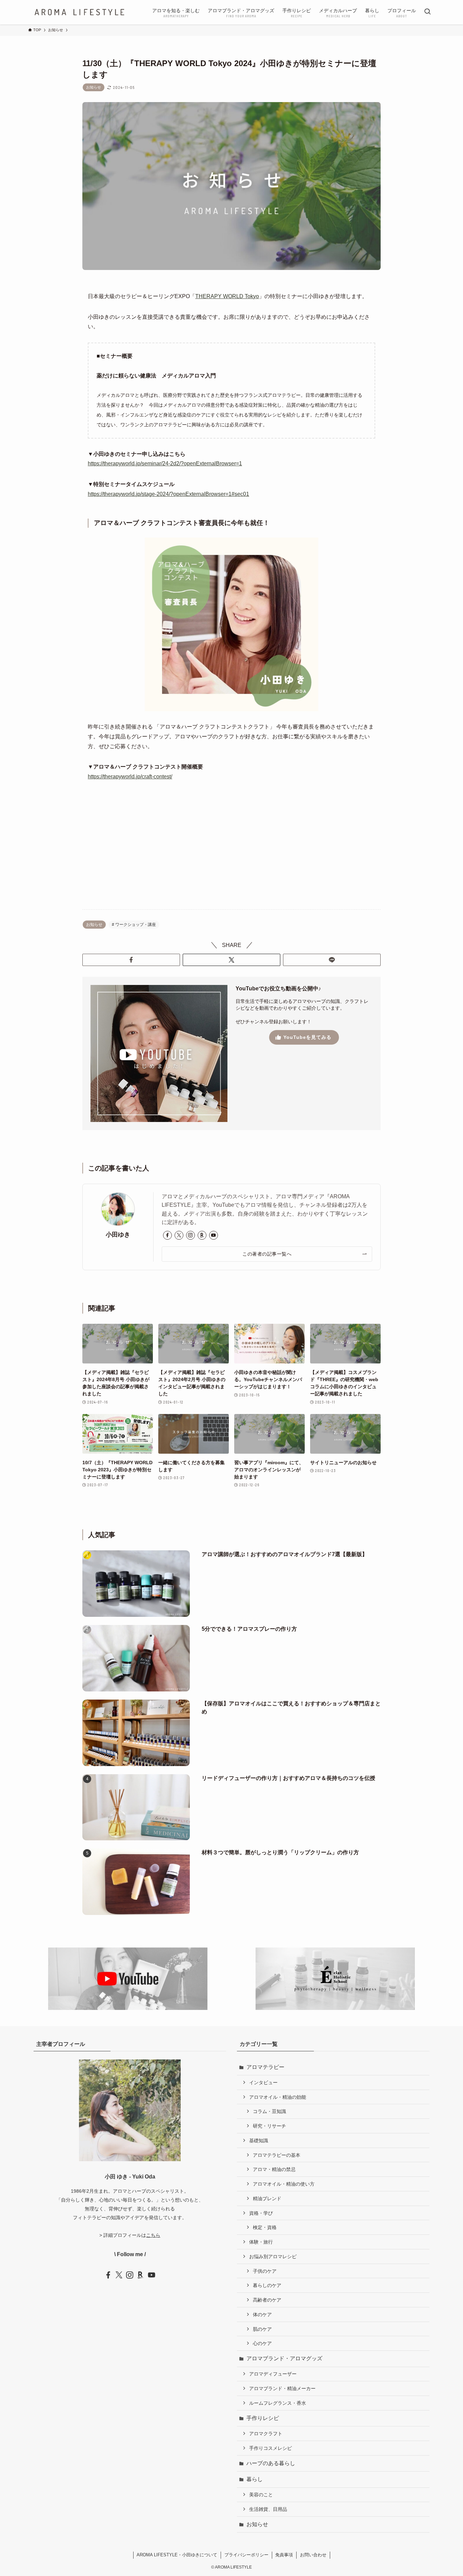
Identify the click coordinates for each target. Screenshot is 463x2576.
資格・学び (261, 2213)
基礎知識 (259, 2141)
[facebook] (167, 1235)
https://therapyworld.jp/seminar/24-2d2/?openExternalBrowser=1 (165, 463)
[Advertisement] (231, 851)
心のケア (262, 2343)
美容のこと (261, 2495)
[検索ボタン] (427, 12)
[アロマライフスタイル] (79, 12)
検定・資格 (265, 2227)
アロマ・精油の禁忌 (274, 2169)
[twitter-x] (179, 1235)
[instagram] (190, 1235)
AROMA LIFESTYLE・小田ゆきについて (177, 2555)
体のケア (262, 2314)
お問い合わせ (313, 2555)
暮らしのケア (267, 2285)
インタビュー (263, 2083)
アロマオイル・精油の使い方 (284, 2184)
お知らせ (94, 87)
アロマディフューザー (273, 2374)
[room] (202, 1235)
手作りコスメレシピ (270, 2448)
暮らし (255, 2479)
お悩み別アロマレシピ (273, 2257)
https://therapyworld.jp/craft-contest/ (130, 777)
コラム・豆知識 (269, 2111)
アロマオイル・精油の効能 (278, 2097)
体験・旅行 (261, 2242)
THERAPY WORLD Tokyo (227, 296)
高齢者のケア (267, 2300)
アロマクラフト (266, 2434)
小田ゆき (118, 1235)
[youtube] (214, 1235)
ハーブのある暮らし (271, 2463)
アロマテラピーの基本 (277, 2155)
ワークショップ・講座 (135, 925)
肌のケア (262, 2329)
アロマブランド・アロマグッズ (284, 2358)
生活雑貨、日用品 (268, 2509)
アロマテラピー (265, 2067)
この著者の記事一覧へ (267, 1254)
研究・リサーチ (269, 2126)
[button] (131, 960)
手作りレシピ (263, 2418)
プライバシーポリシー (246, 2555)
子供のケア (265, 2271)
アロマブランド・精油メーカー (282, 2388)
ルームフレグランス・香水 (278, 2403)
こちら (153, 2235)
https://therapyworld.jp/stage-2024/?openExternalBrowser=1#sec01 (168, 494)
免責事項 (284, 2555)
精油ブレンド (267, 2199)
